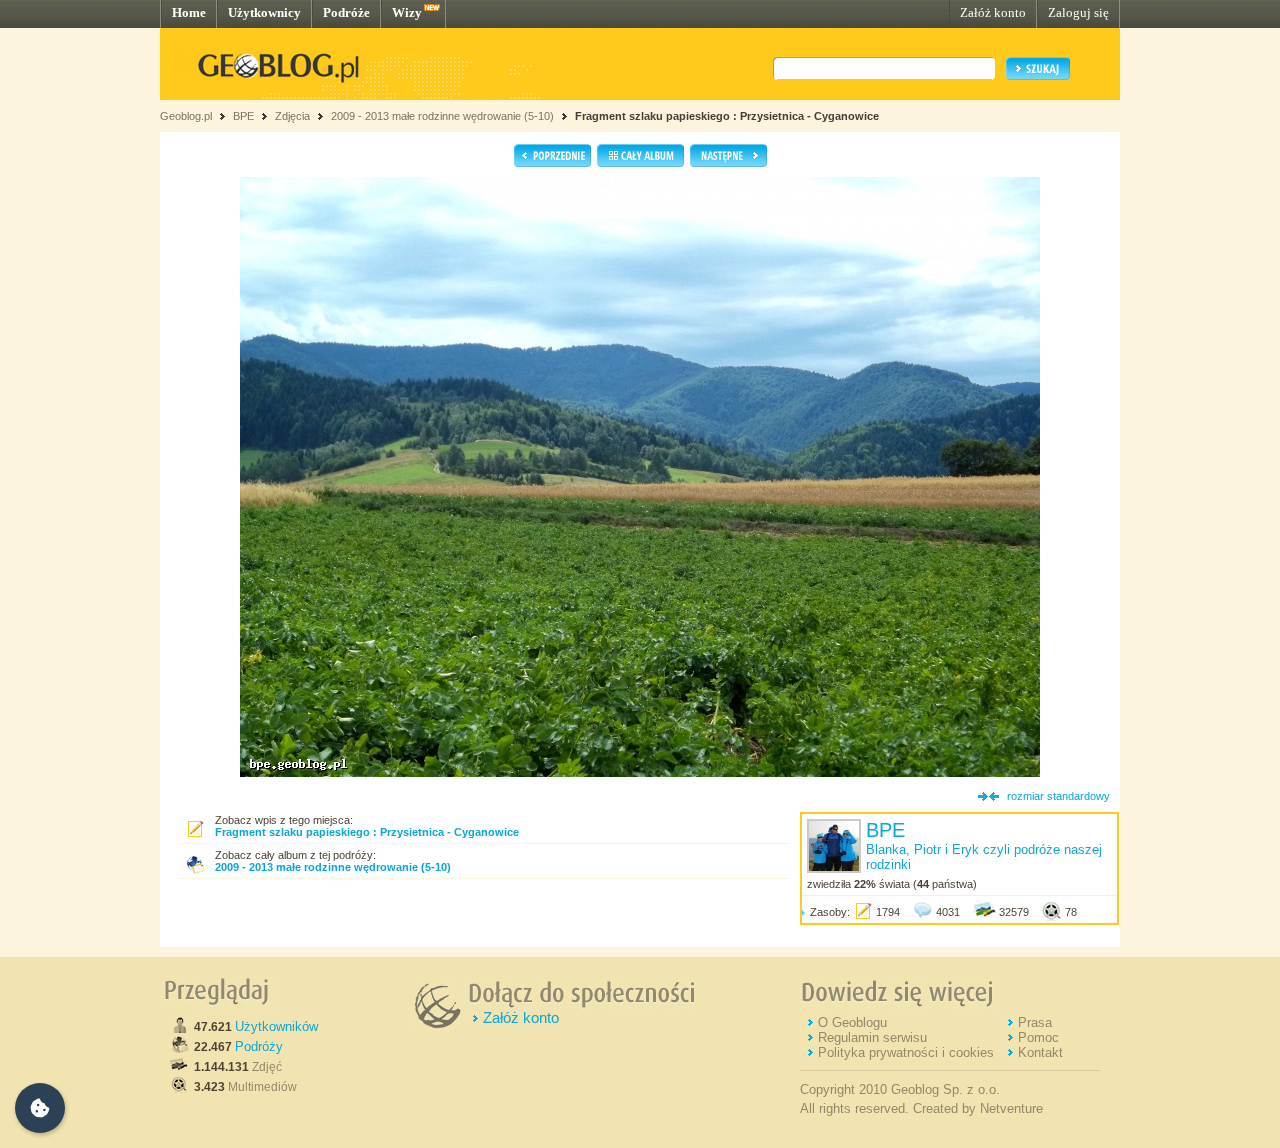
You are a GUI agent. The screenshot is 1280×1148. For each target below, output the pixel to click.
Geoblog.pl (186, 116)
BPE (243, 116)
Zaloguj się (1078, 12)
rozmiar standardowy (1058, 796)
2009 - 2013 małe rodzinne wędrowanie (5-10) (442, 116)
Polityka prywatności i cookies (906, 1052)
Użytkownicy (264, 12)
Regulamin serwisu (872, 1037)
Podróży (259, 1046)
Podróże (346, 12)
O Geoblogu (852, 1022)
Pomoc (1038, 1037)
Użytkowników (276, 1026)
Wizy (407, 12)
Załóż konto (993, 12)
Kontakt (1040, 1052)
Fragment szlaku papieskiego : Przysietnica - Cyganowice (727, 116)
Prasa (1035, 1022)
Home (189, 12)
